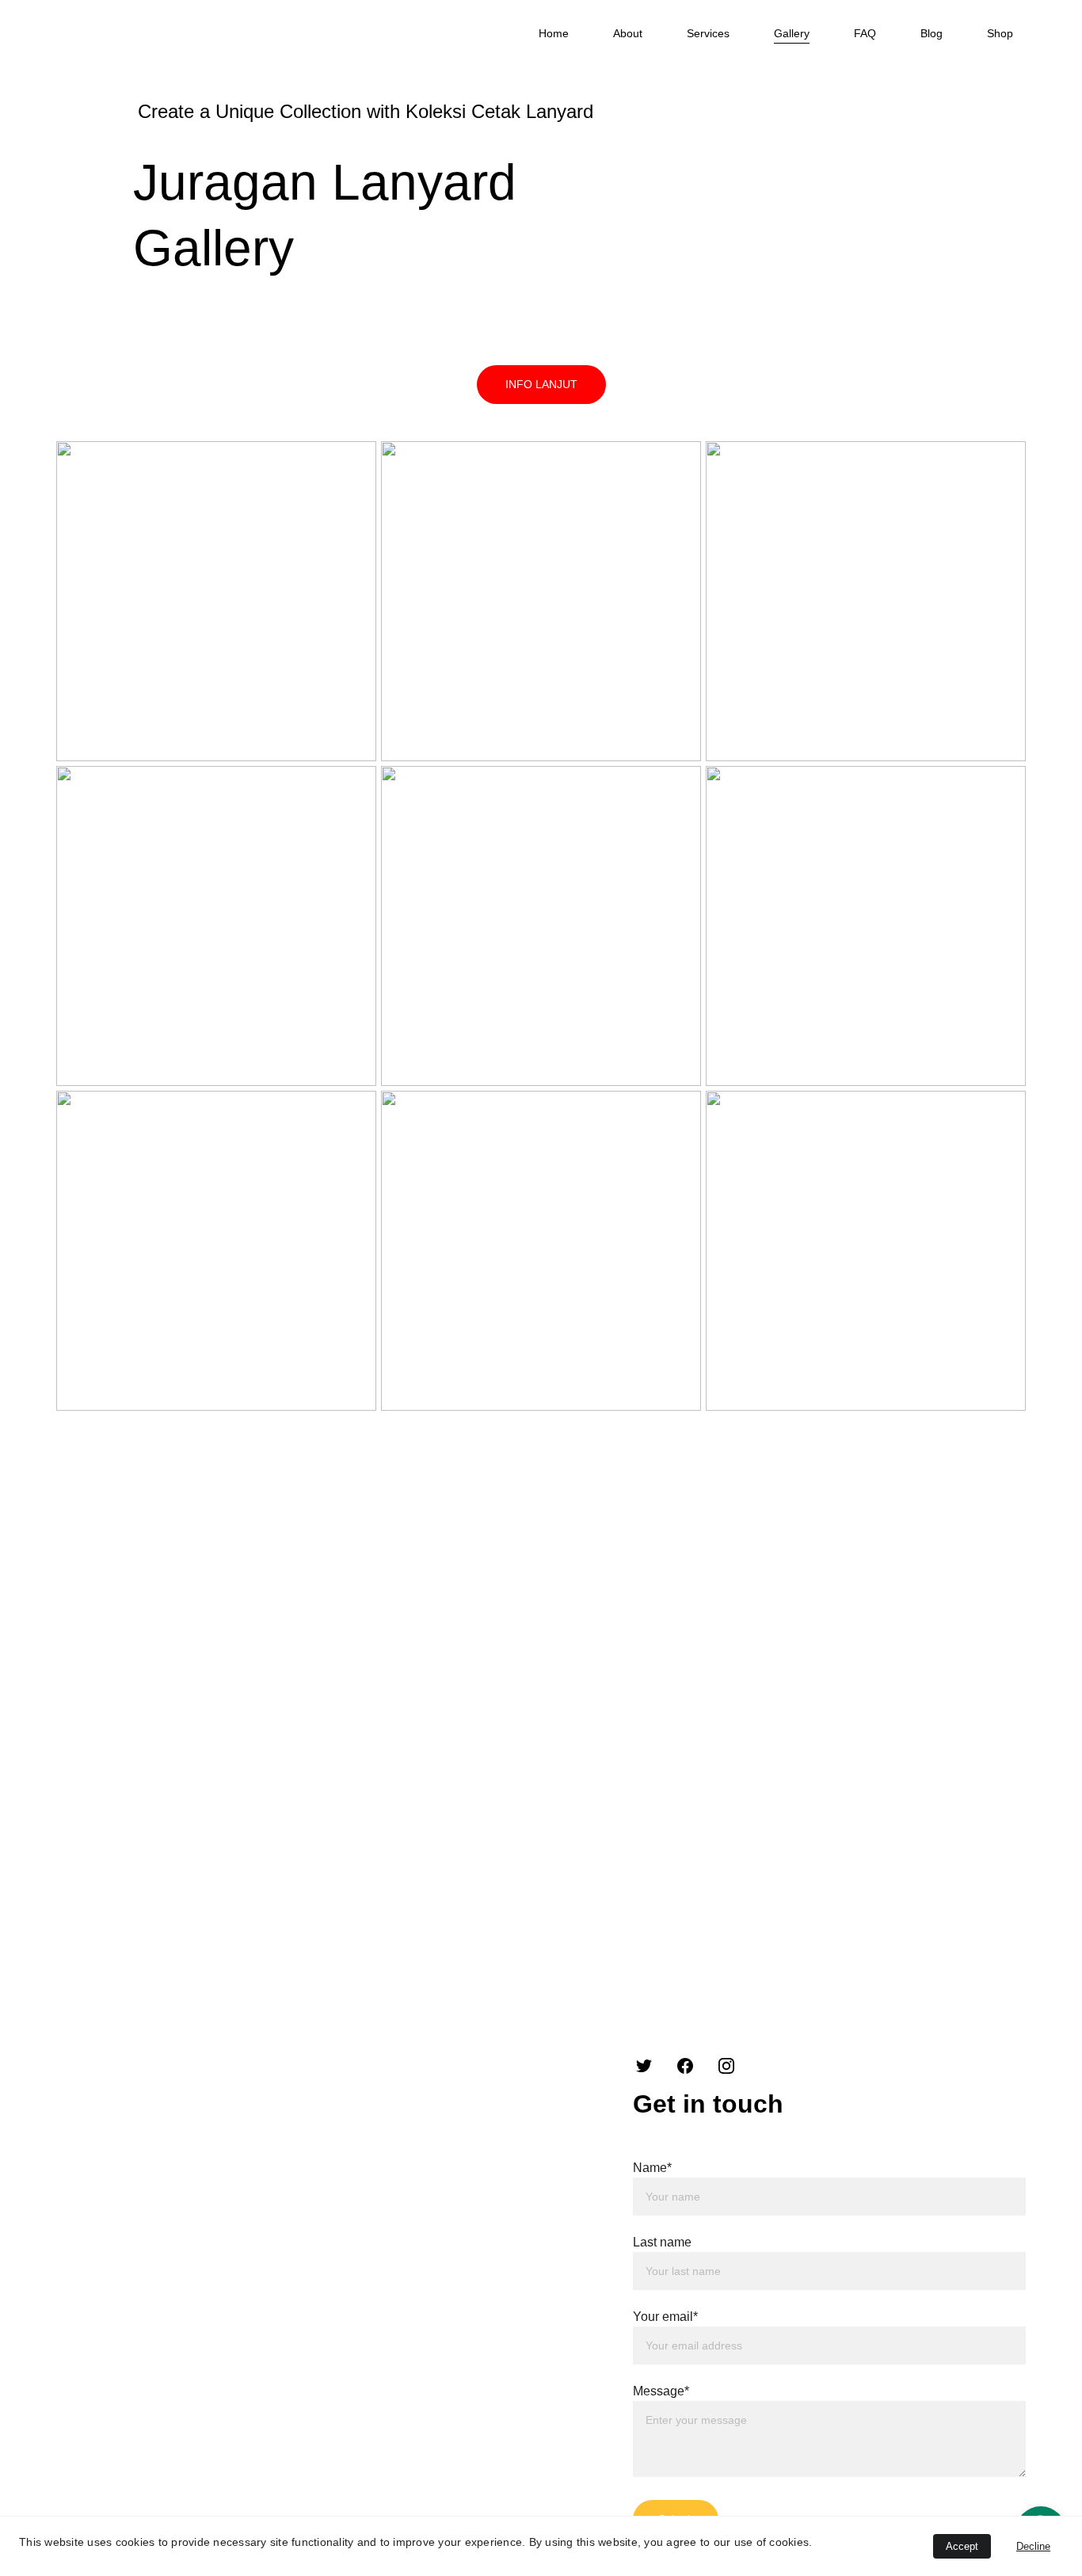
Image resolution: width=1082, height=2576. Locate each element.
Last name (662, 2242)
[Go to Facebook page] (685, 2066)
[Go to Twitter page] (644, 2066)
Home (554, 33)
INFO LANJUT (541, 384)
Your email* (665, 2317)
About (628, 33)
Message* (661, 2391)
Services (708, 33)
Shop (1000, 33)
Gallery (792, 33)
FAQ (865, 33)
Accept (962, 2546)
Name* (652, 2168)
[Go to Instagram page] (726, 2066)
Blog (932, 33)
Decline (1033, 2546)
